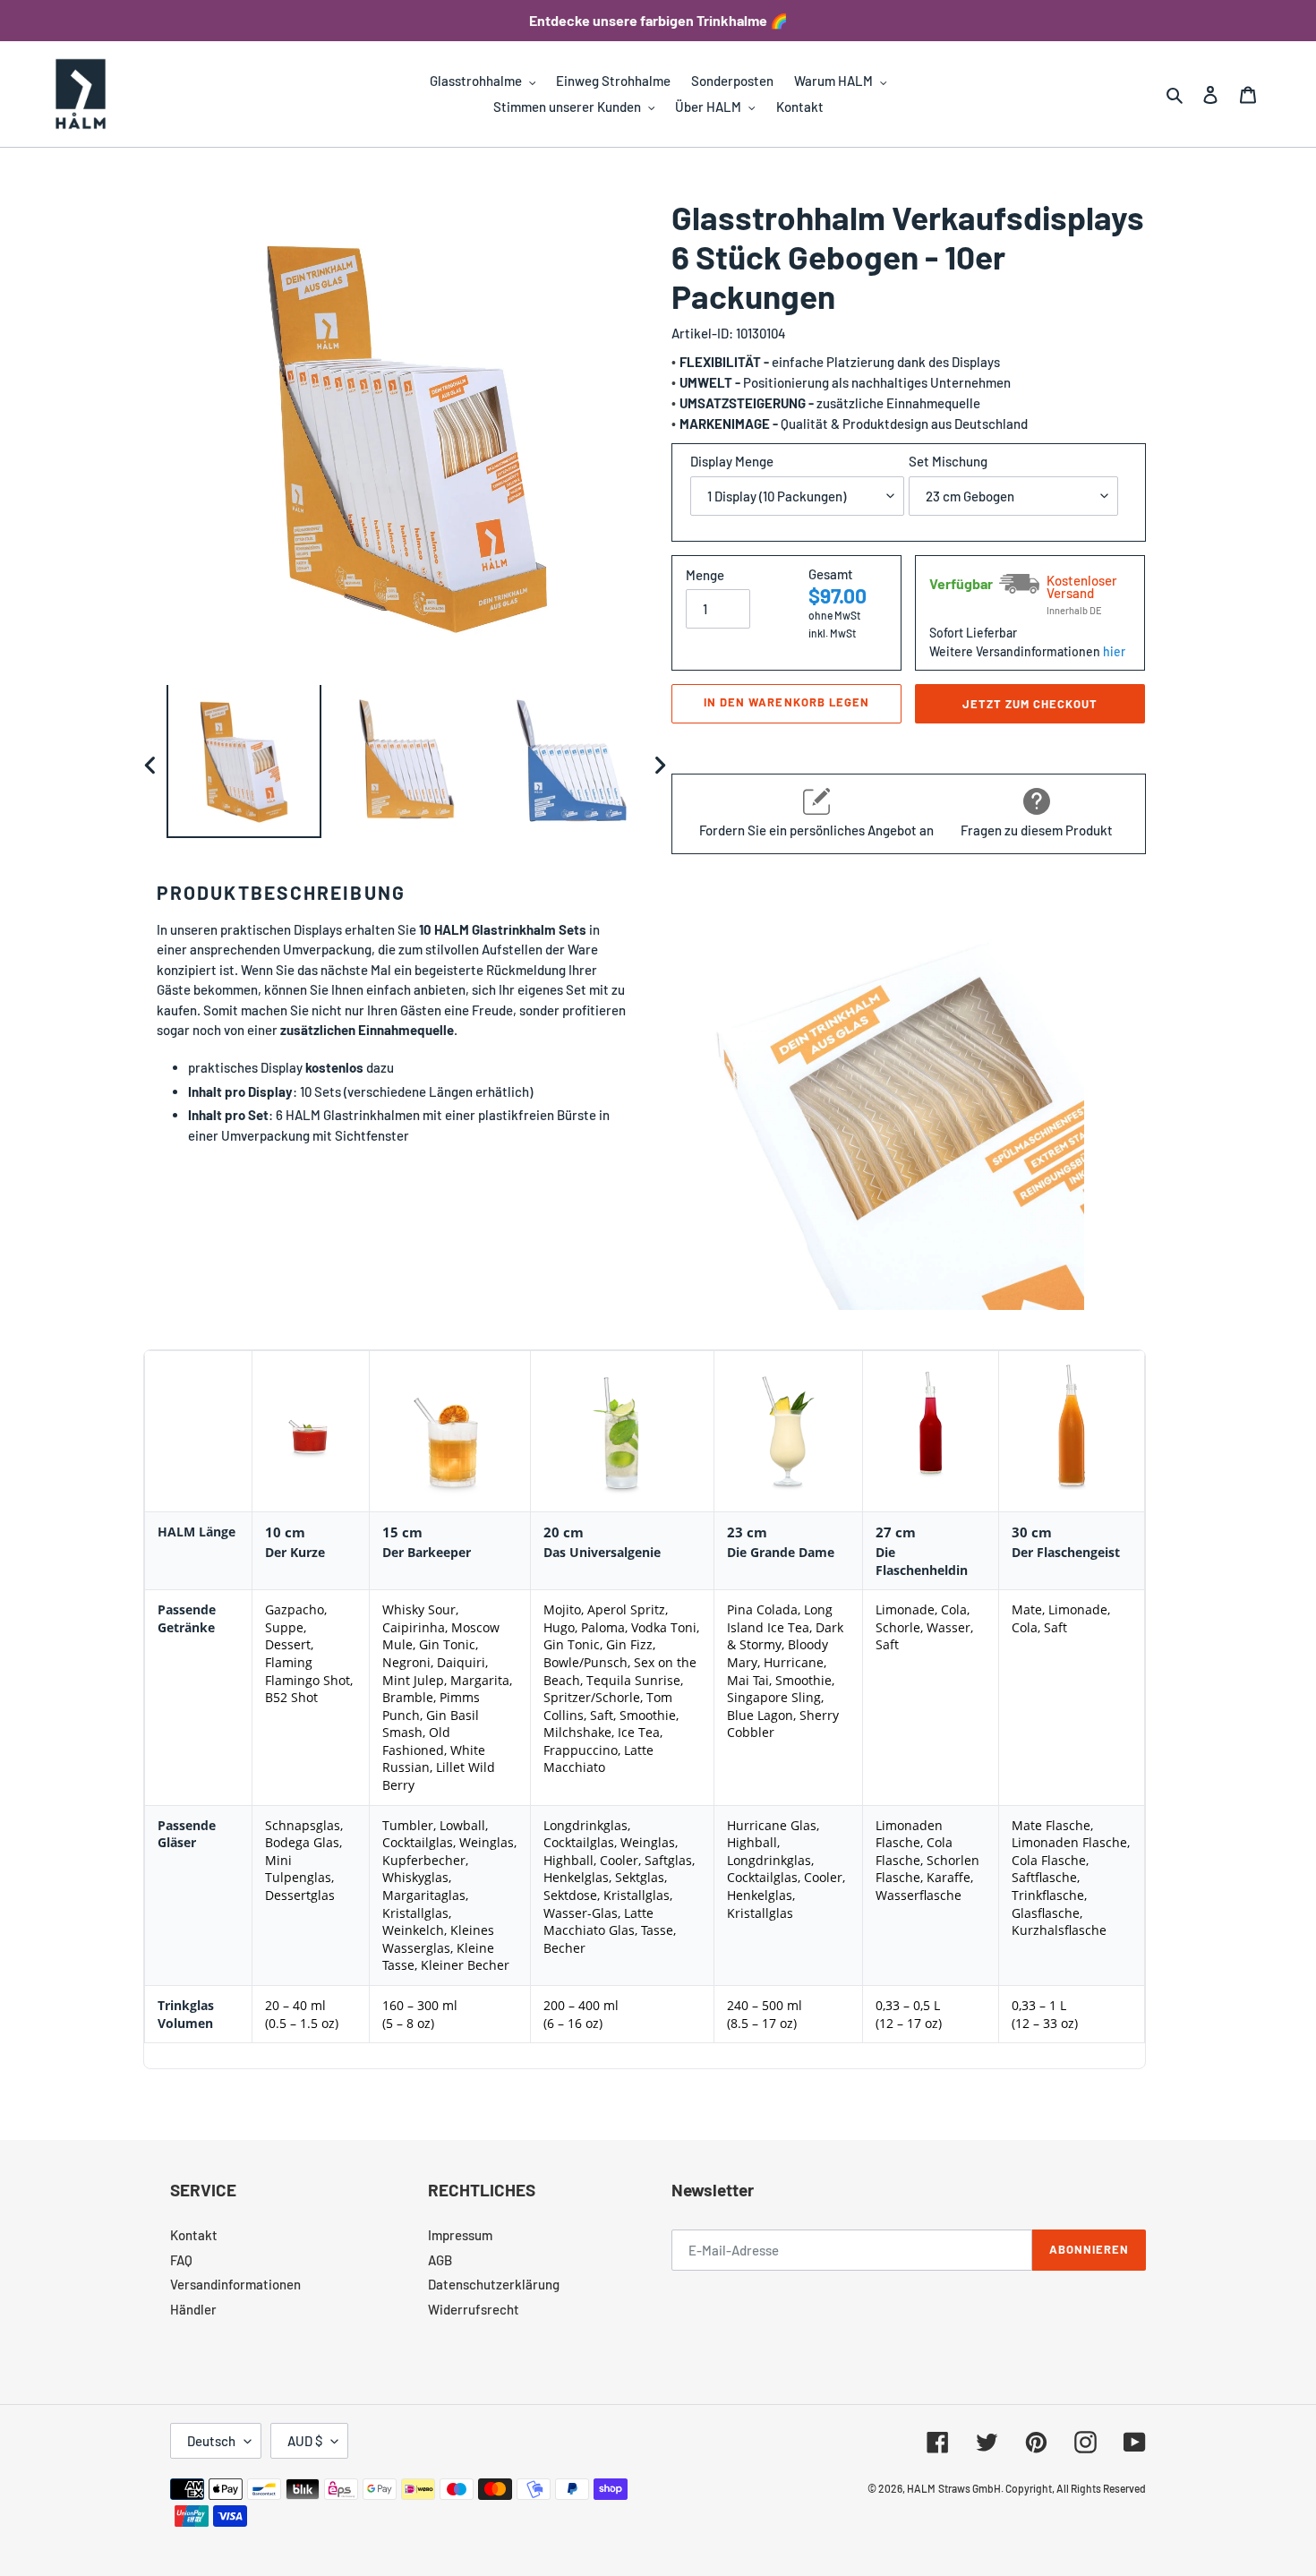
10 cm (285, 1532)
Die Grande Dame (781, 1552)
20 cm (564, 1532)
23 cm (747, 1532)
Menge (705, 575)
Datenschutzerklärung (494, 2284)
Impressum (460, 2235)
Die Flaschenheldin (922, 1561)
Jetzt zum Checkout (1030, 704)
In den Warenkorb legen (786, 702)
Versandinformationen (235, 2284)
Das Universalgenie (602, 1552)
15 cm (402, 1532)
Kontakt (194, 2235)
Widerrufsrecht (474, 2309)
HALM (921, 2488)
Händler (193, 2309)
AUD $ (305, 2441)
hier (1114, 651)
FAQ (181, 2260)
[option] (244, 765)
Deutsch (211, 2441)
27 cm (896, 1532)
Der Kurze (295, 1552)
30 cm (1032, 1532)
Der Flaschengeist (1066, 1552)
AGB (440, 2260)
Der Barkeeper (427, 1552)
